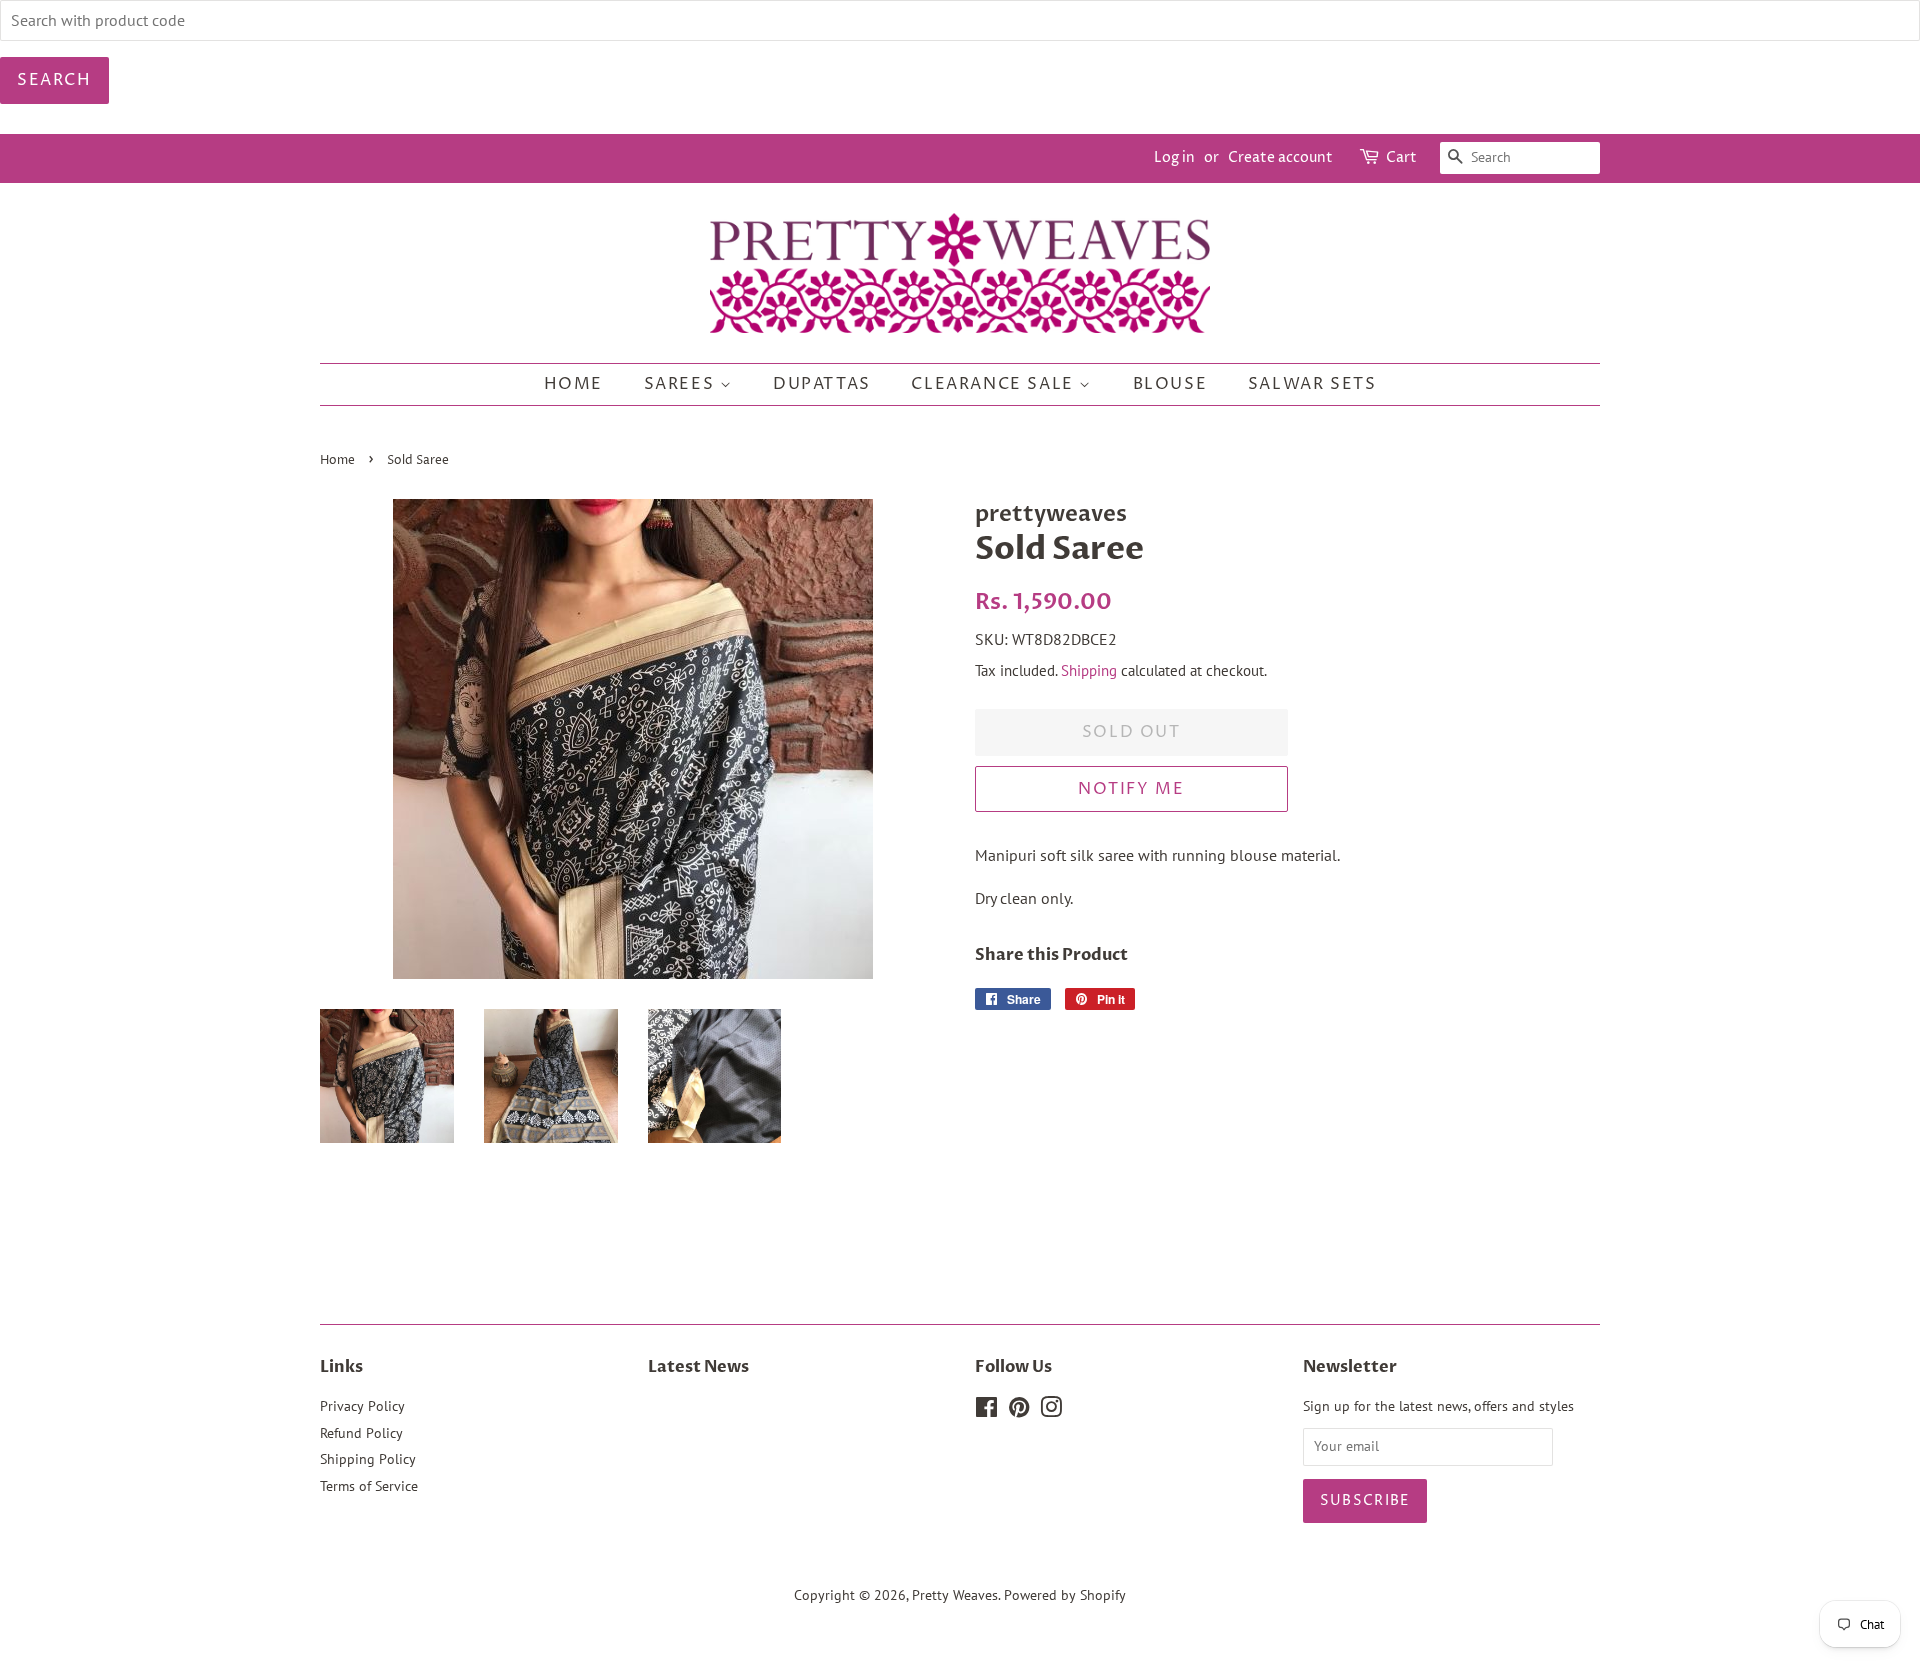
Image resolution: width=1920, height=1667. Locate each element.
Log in (1174, 157)
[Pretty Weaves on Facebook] (986, 1411)
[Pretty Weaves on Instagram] (1051, 1411)
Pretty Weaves (955, 1595)
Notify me (1131, 789)
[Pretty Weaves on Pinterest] (1019, 1411)
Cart (1401, 157)
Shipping (1089, 670)
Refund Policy (361, 1433)
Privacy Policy (362, 1406)
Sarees (682, 384)
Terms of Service (369, 1486)
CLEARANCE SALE (995, 384)
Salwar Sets (1312, 384)
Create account (1280, 157)
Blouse (1170, 384)
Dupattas (822, 384)
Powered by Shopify (1065, 1595)
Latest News (698, 1367)
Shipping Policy (368, 1459)
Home (573, 384)
